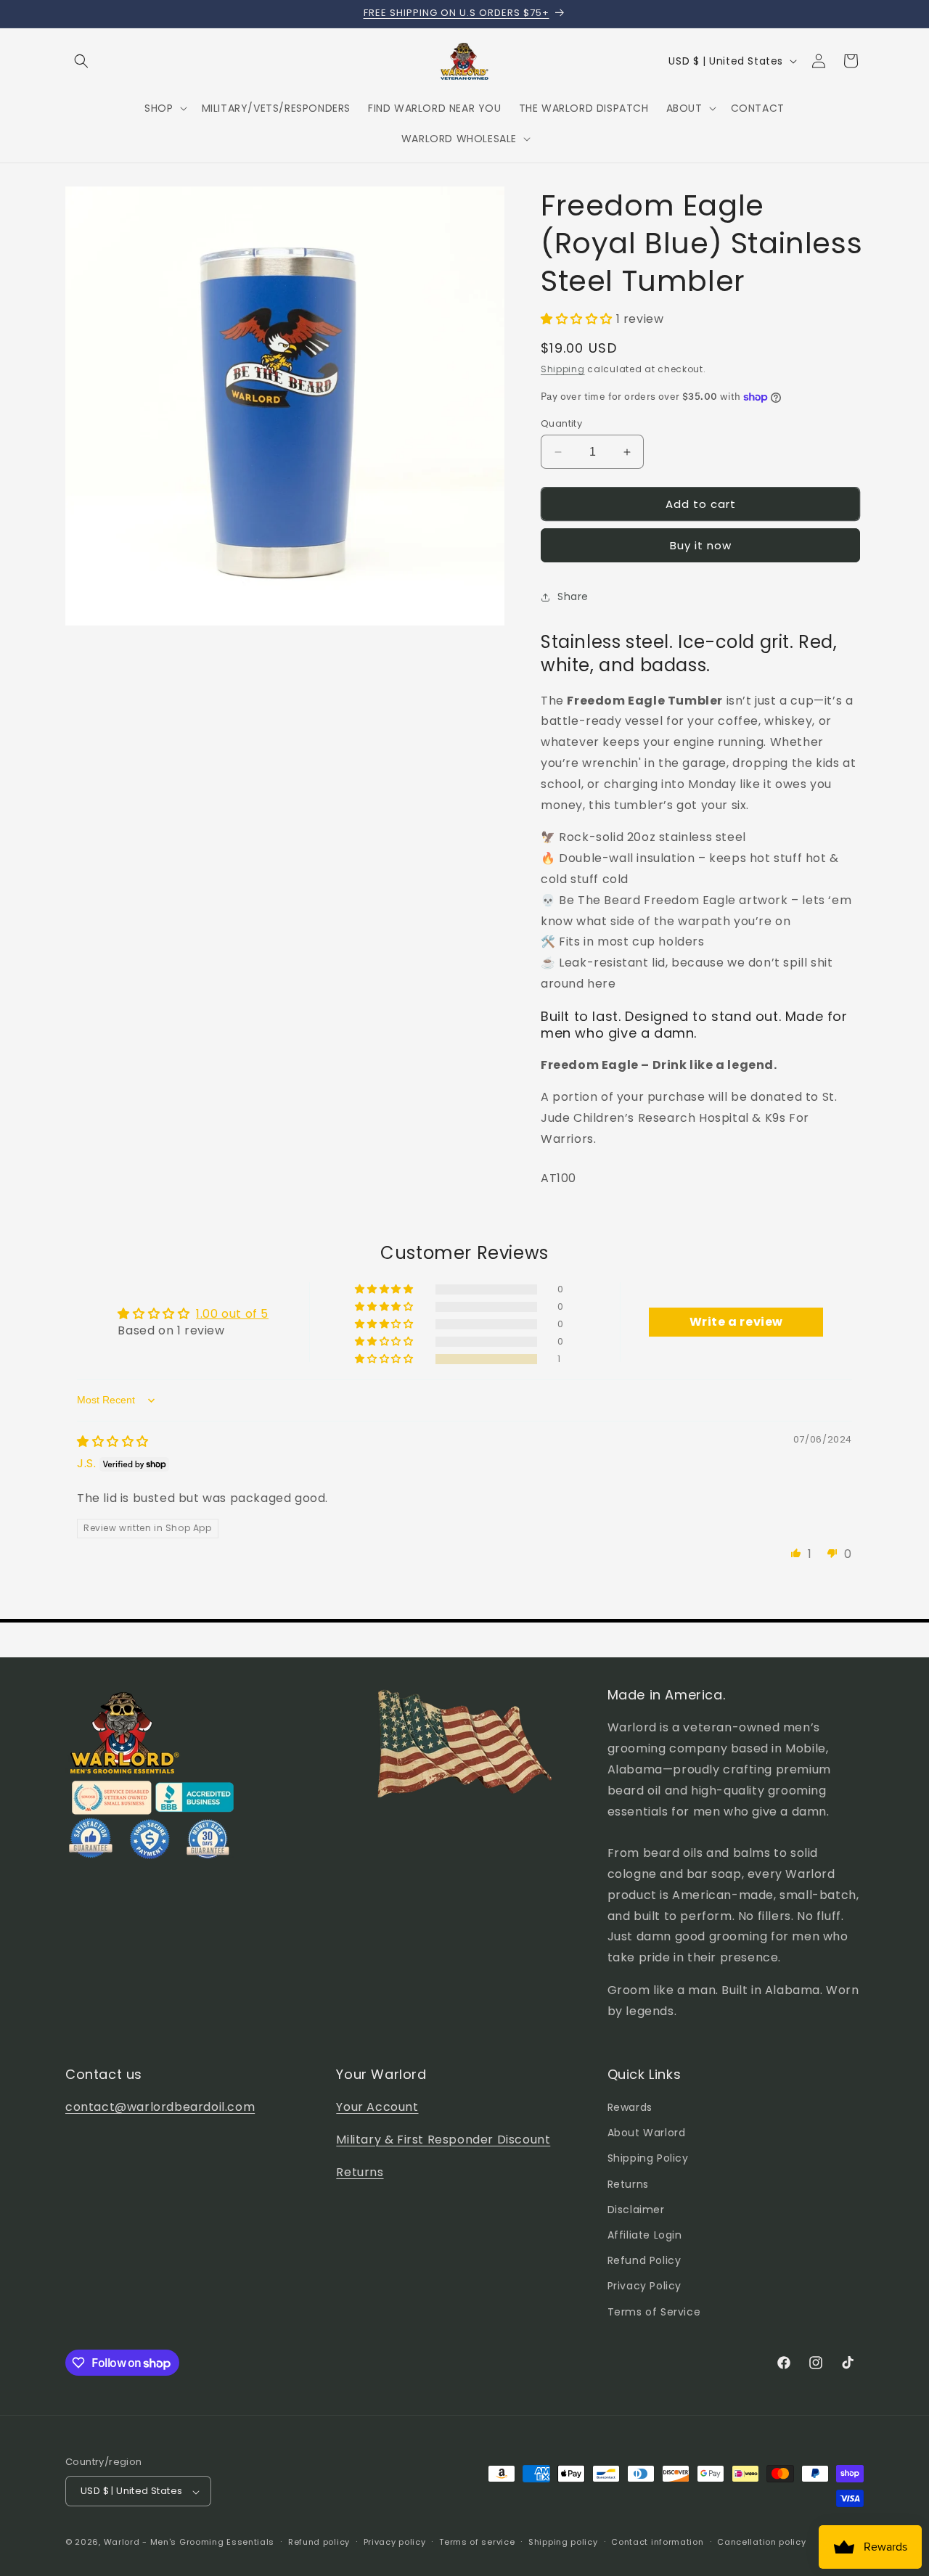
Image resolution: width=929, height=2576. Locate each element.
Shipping (563, 370)
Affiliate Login (645, 2235)
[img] (113, 1441)
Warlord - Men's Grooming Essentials (189, 2543)
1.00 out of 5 (232, 1314)
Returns (360, 2172)
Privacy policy (395, 2542)
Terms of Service (654, 2312)
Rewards (630, 2107)
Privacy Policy (644, 2286)
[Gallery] (285, 406)
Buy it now (701, 546)
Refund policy (319, 2542)
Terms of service (477, 2542)
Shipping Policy (648, 2159)
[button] (81, 61)
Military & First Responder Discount (443, 2140)
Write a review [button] (736, 1322)
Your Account (377, 2107)
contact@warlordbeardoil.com (160, 2107)
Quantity (561, 423)
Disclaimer (636, 2210)
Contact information (657, 2542)
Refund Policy (644, 2261)
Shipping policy (563, 2542)
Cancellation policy (761, 2542)
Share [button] (573, 596)
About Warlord (647, 2133)
